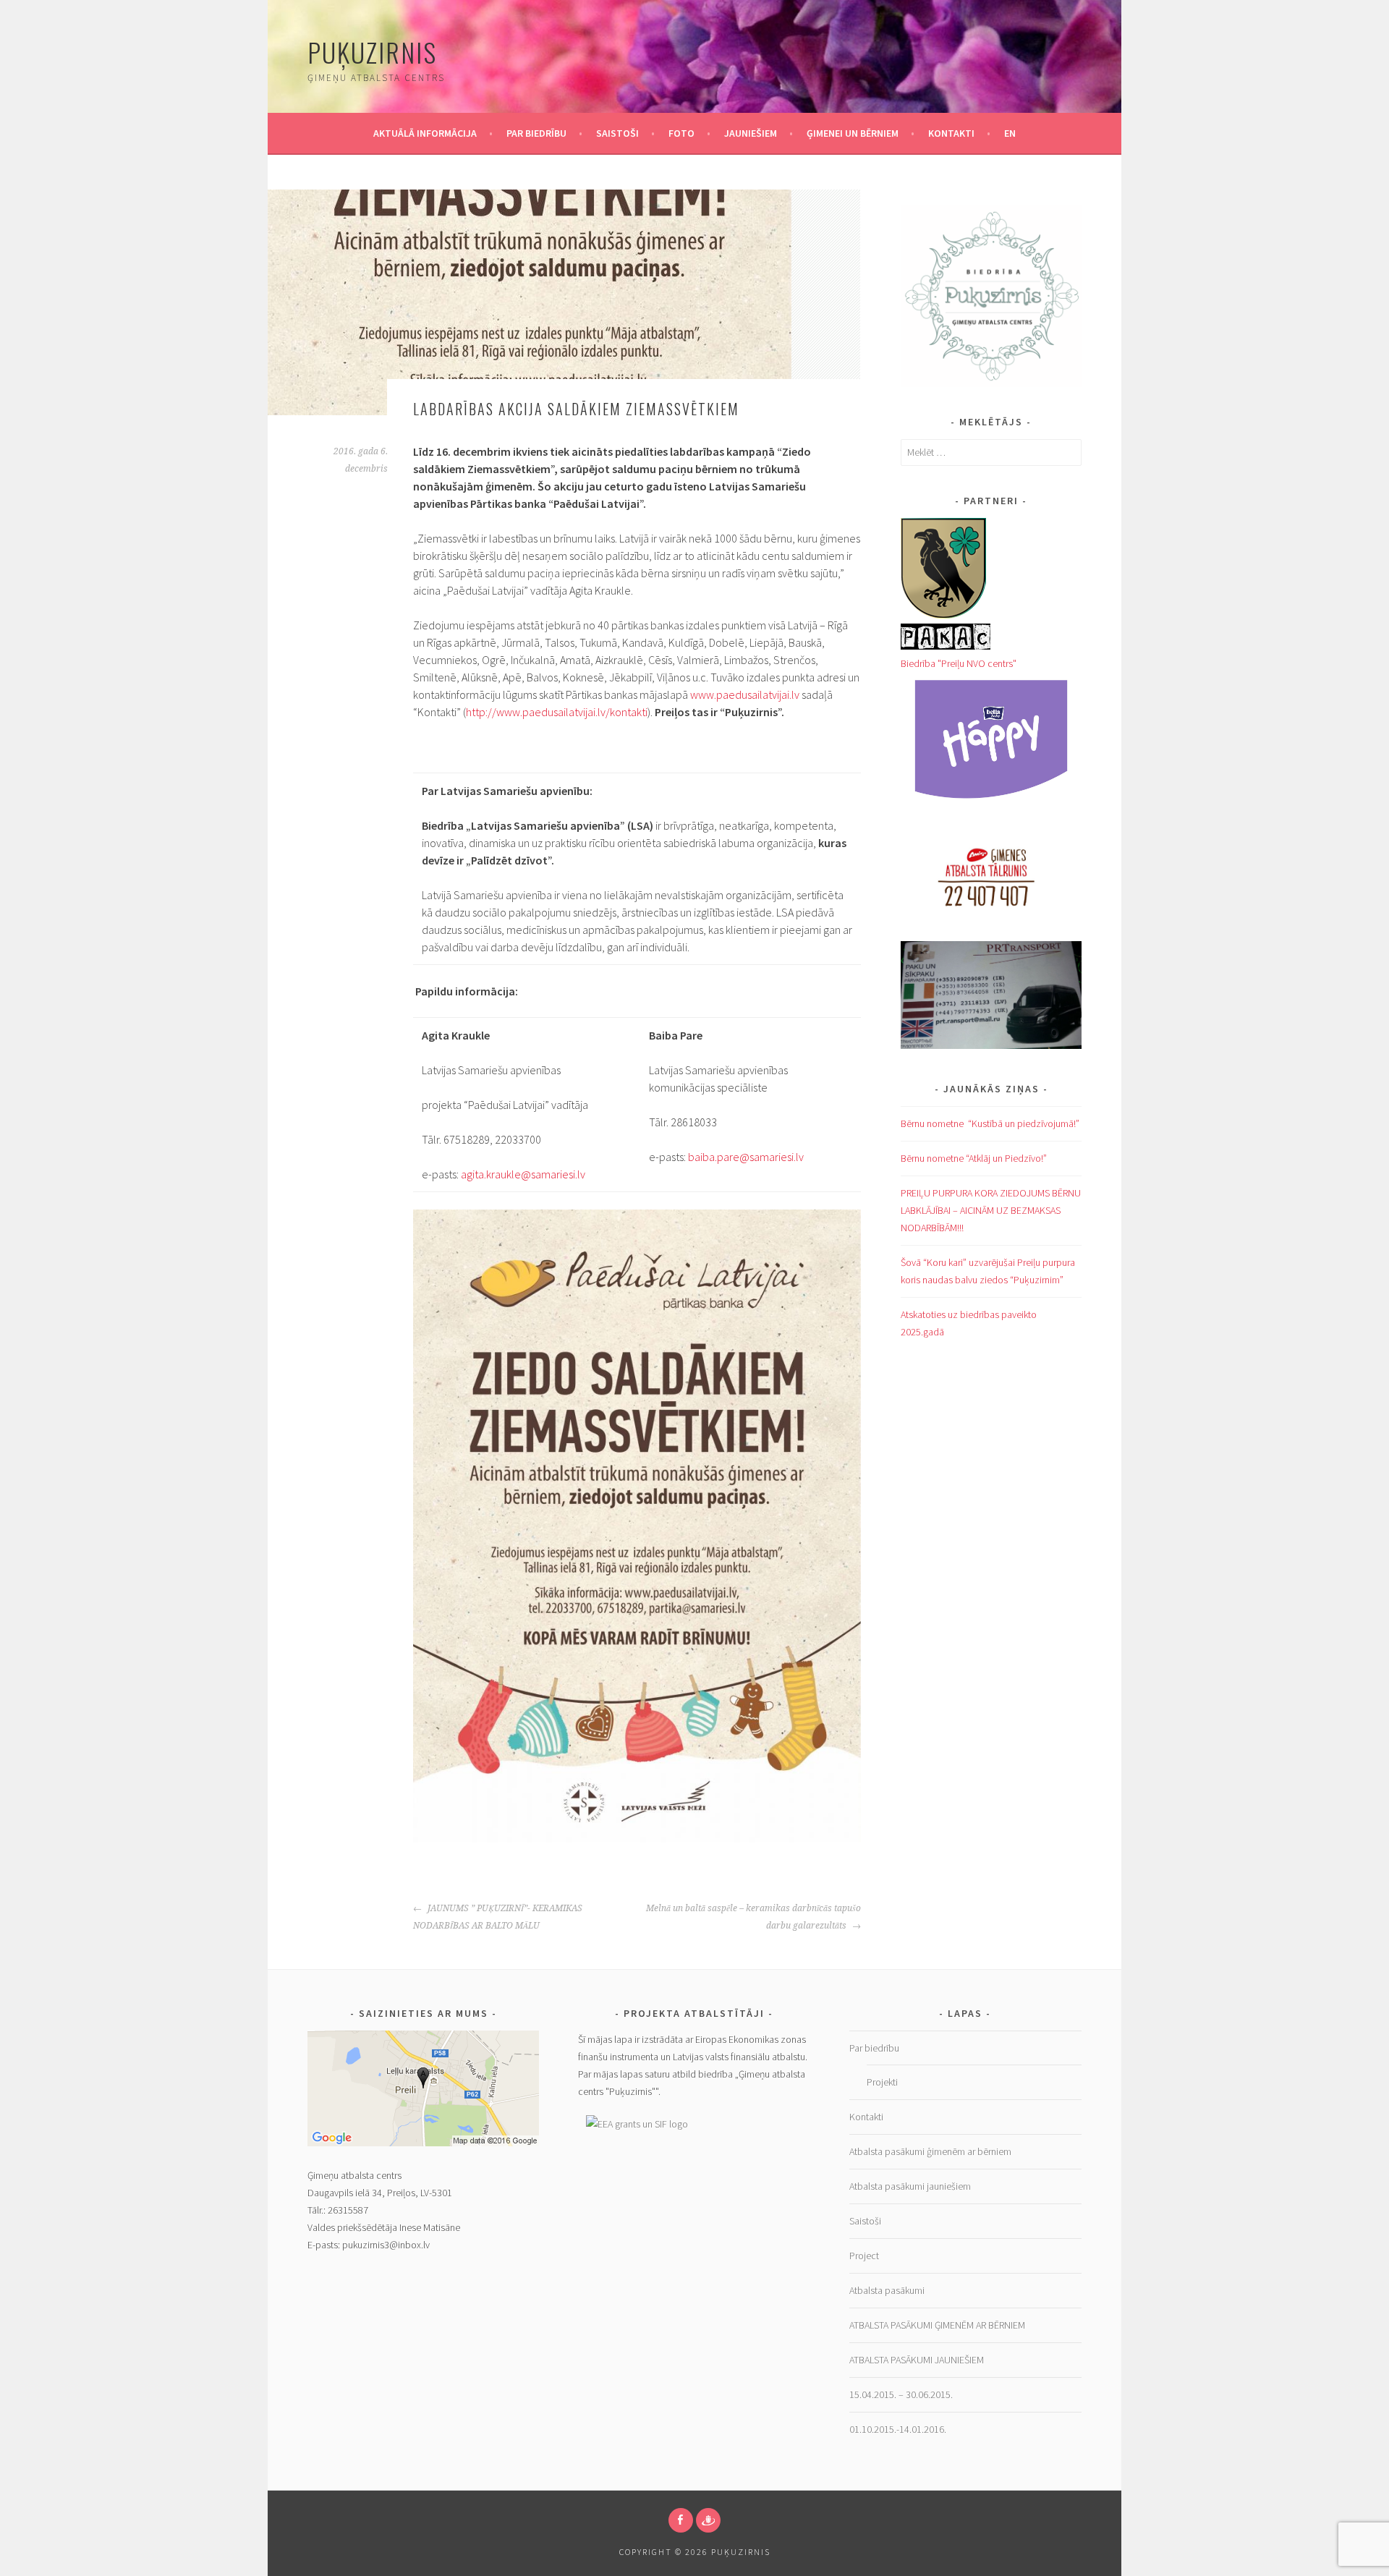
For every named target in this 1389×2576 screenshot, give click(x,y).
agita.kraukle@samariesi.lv (523, 1174)
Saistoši (617, 133)
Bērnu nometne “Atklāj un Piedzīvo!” (974, 1158)
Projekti (882, 2082)
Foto (681, 133)
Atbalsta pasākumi (887, 2290)
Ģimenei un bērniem (853, 133)
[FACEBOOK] (681, 2520)
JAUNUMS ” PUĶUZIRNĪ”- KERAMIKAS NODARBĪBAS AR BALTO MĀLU (498, 1917)
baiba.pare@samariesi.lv (746, 1157)
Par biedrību (536, 133)
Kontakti (951, 133)
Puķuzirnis (372, 52)
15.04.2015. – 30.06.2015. (901, 2394)
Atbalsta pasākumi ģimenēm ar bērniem (930, 2151)
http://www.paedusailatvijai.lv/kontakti (557, 712)
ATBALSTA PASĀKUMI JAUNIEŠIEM (918, 2360)
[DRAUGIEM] (708, 2520)
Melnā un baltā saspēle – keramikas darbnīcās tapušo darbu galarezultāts (753, 1917)
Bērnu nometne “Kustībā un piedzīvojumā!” (990, 1123)
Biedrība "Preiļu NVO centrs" (959, 663)
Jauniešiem (751, 133)
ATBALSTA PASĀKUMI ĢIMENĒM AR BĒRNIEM (937, 2325)
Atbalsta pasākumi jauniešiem (910, 2186)
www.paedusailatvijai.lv (745, 694)
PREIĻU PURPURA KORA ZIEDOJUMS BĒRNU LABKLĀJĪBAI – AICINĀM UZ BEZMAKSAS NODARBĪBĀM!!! (991, 1210)
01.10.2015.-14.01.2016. (898, 2429)
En (1010, 133)
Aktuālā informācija (425, 133)
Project (864, 2256)
